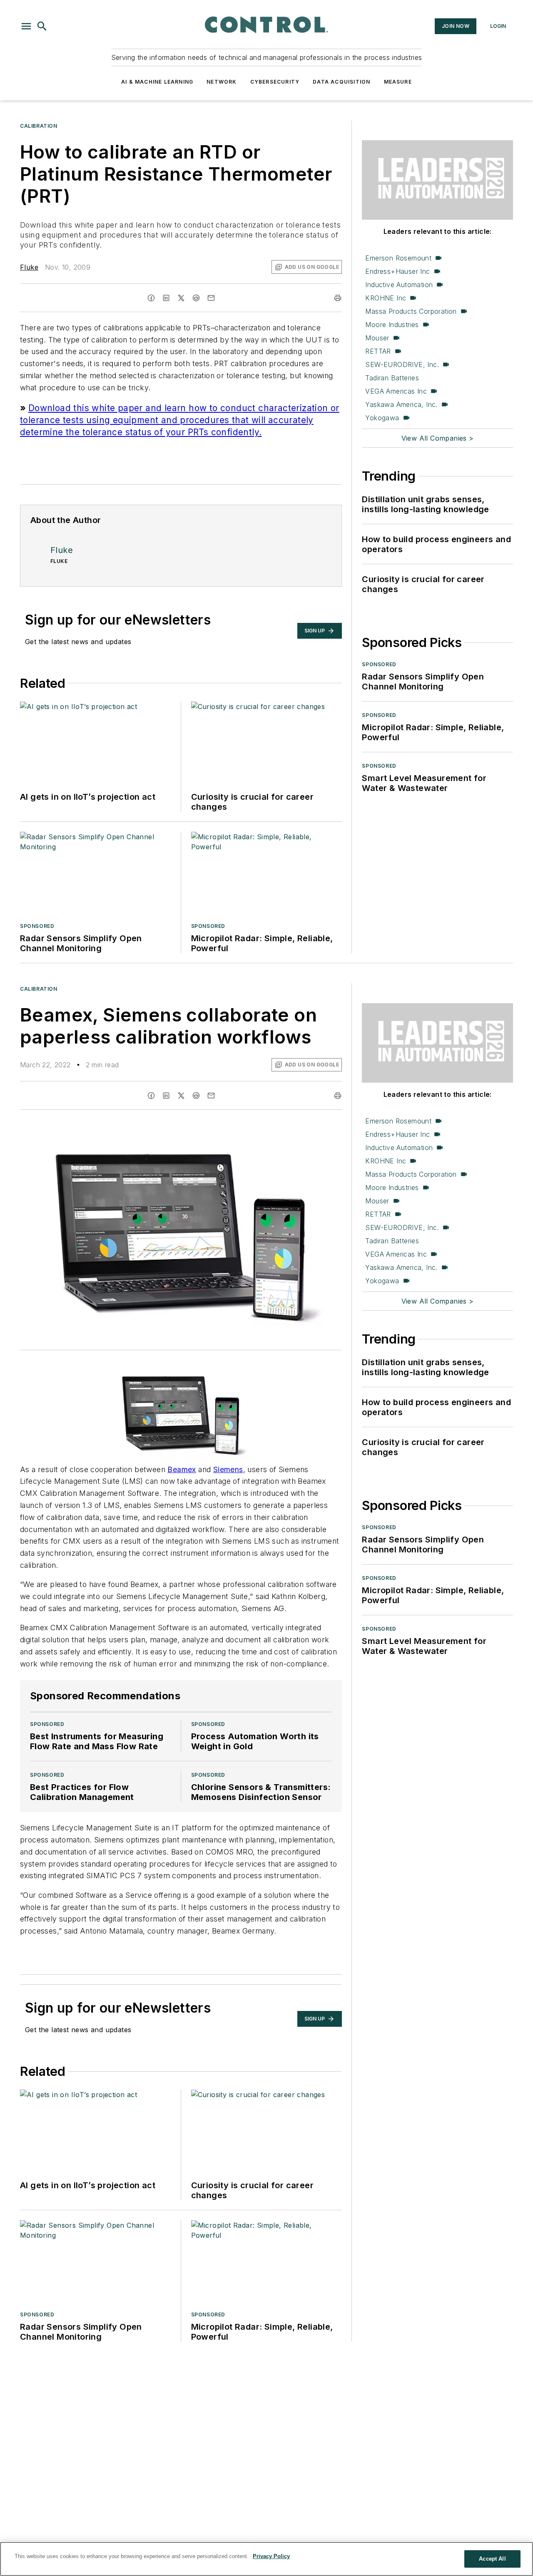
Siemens (228, 1469)
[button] (26, 26)
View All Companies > (438, 438)
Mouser (377, 338)
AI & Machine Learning (157, 82)
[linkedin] (166, 298)
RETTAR (378, 351)
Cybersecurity (275, 82)
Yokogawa (382, 418)
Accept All (492, 2559)
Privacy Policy (271, 2556)
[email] (211, 298)
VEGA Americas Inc (396, 391)
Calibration (39, 126)
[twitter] (181, 298)
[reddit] (196, 298)
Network (222, 82)
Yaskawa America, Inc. (401, 404)
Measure (398, 82)
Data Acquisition (341, 82)
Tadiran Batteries (392, 378)
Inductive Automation (399, 285)
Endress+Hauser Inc (397, 271)
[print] (338, 298)
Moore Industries (392, 325)
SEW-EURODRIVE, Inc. (402, 364)
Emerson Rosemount (398, 258)
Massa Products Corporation (411, 311)
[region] (266, 2559)
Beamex (182, 1469)
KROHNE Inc (386, 298)
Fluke (29, 267)
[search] (42, 26)
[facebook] (151, 298)
